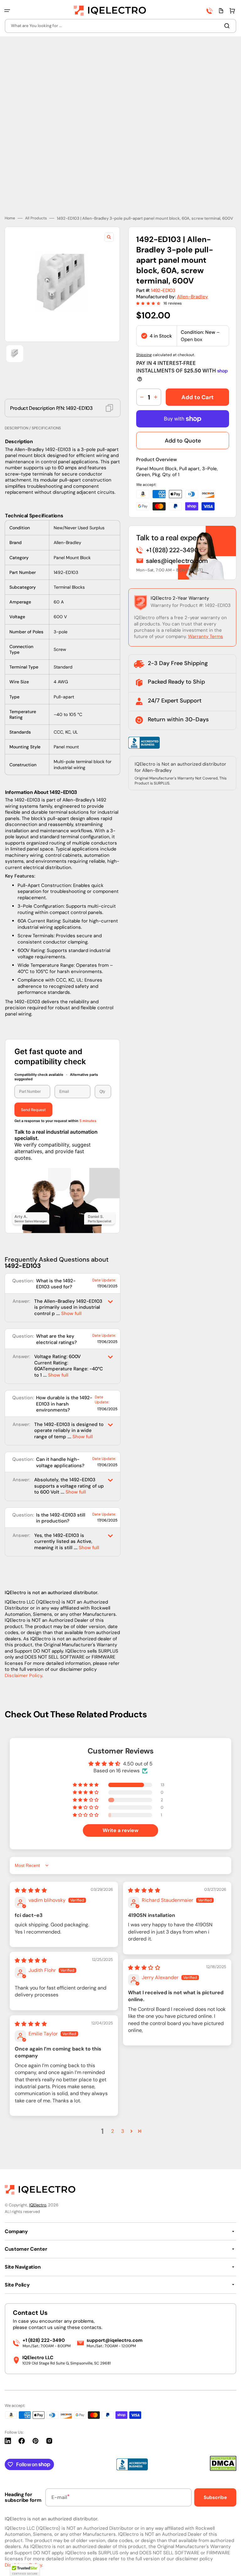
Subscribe (215, 2497)
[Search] (228, 26)
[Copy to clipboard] (109, 408)
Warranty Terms (206, 636)
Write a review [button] (120, 1830)
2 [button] (112, 2131)
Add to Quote (183, 441)
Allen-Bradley (193, 297)
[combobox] (120, 26)
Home (10, 218)
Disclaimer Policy (23, 1676)
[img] (31, 1890)
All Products (36, 218)
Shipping (144, 355)
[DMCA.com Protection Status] (223, 2469)
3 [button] (123, 2131)
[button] (7, 11)
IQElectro (38, 2205)
